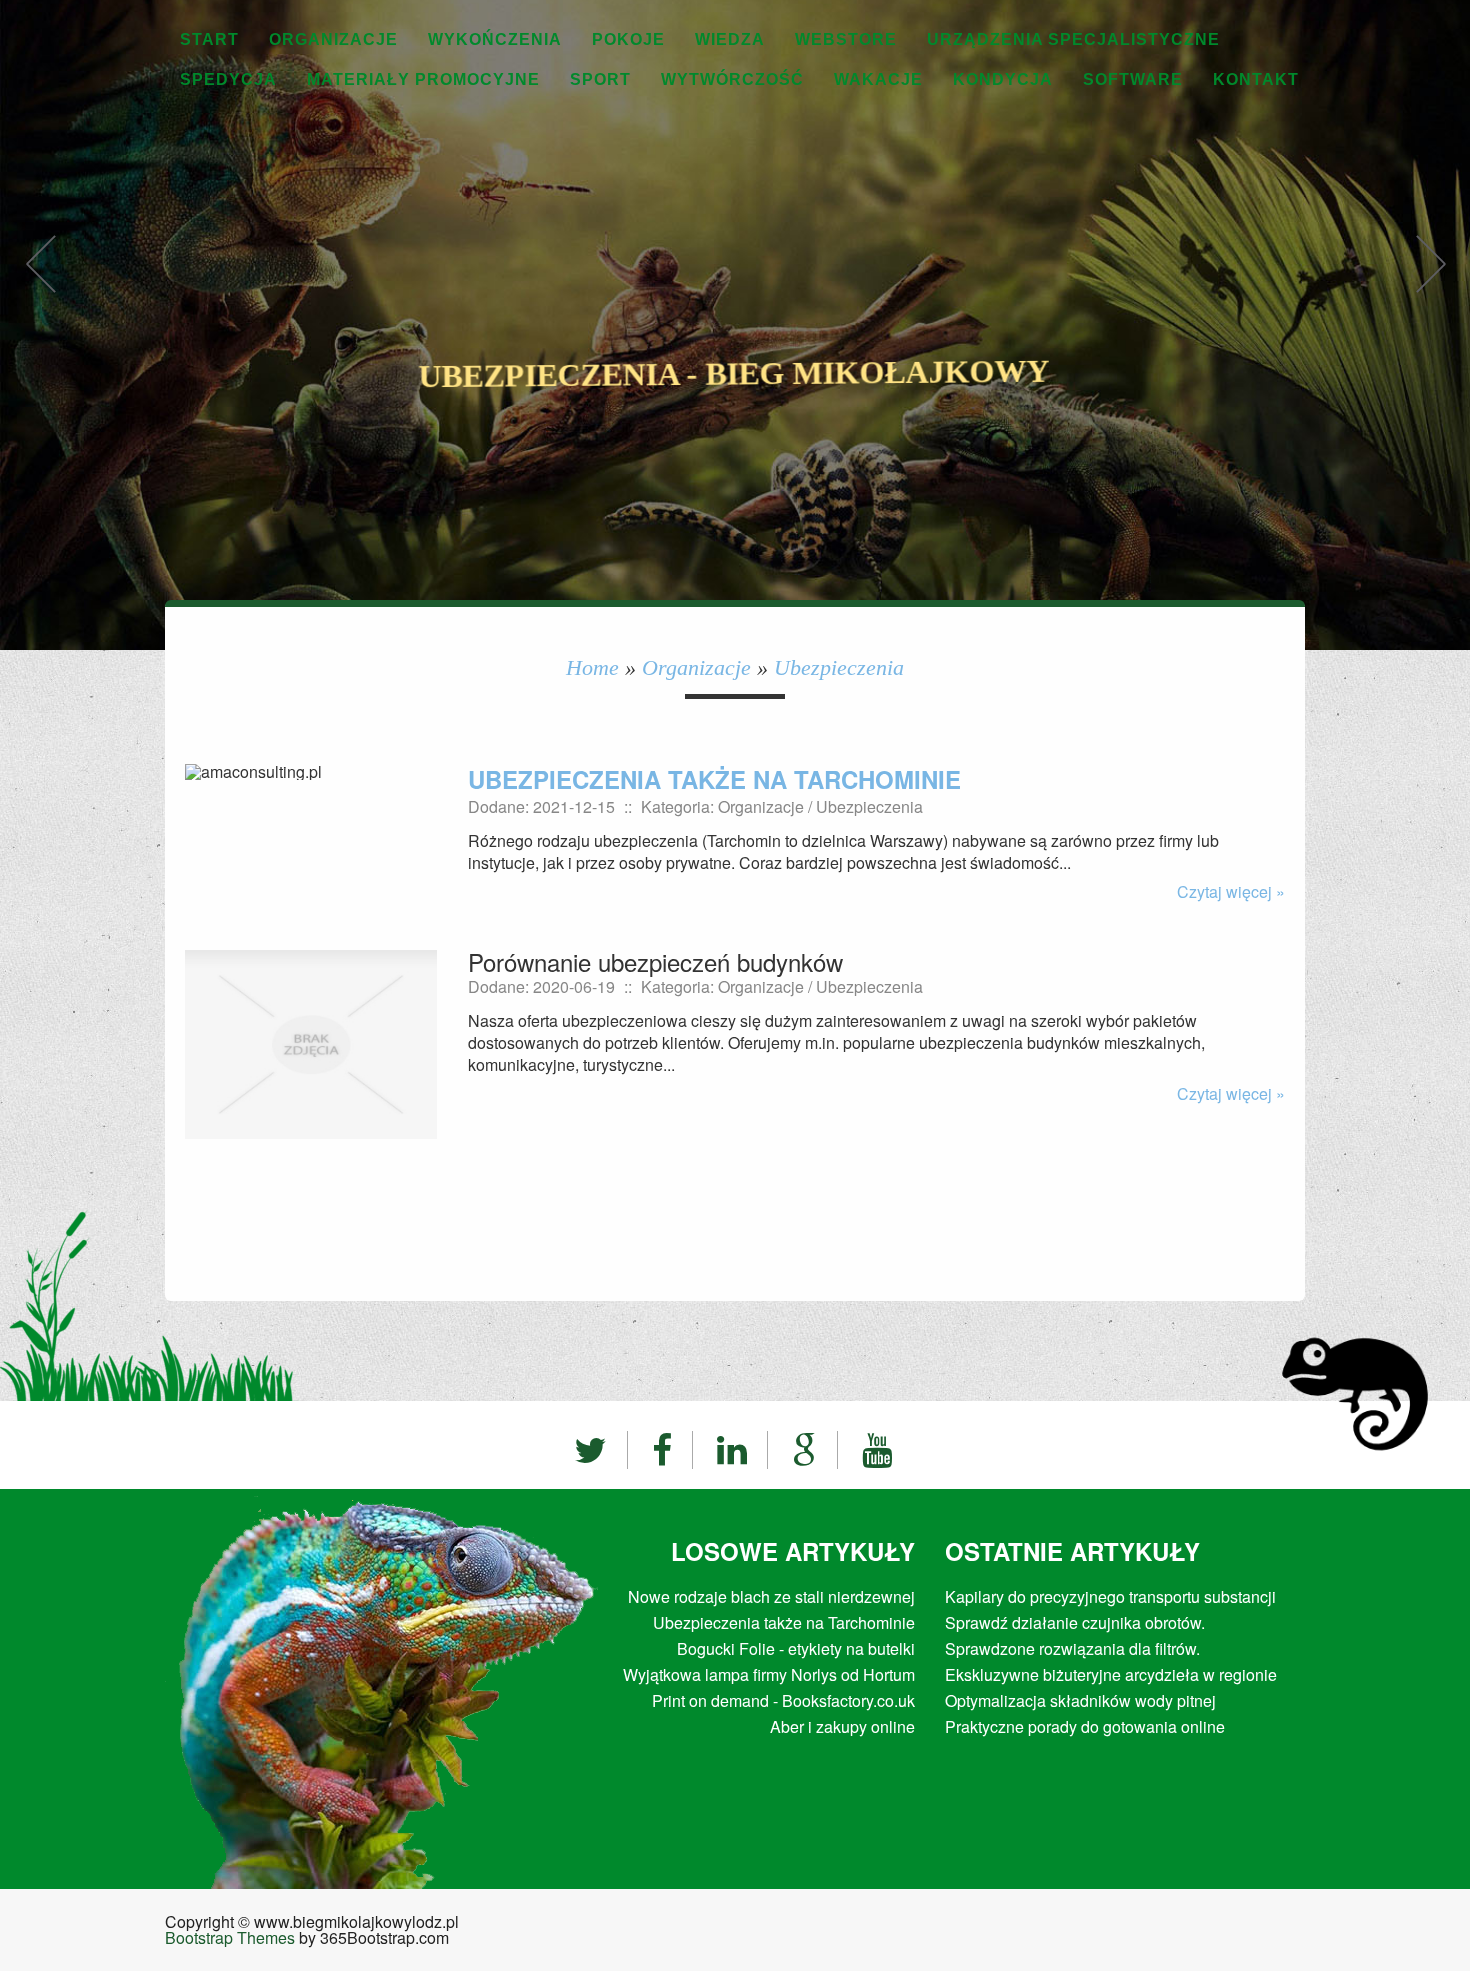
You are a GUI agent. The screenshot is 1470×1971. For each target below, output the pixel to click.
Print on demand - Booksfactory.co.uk (783, 1700)
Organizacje (696, 667)
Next (1430, 284)
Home (592, 667)
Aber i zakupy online (842, 1726)
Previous (40, 284)
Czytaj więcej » (1231, 891)
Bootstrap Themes (230, 1937)
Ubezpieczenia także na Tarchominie (714, 779)
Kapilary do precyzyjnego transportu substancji (1110, 1596)
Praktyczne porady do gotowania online (1085, 1726)
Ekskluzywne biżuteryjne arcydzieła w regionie (1111, 1674)
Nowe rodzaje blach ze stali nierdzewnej (771, 1596)
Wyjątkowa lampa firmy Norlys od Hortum (769, 1674)
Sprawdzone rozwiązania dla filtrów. (1072, 1648)
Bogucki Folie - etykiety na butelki (796, 1648)
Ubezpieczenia (839, 667)
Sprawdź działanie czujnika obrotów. (1075, 1622)
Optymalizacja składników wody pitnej (1080, 1700)
